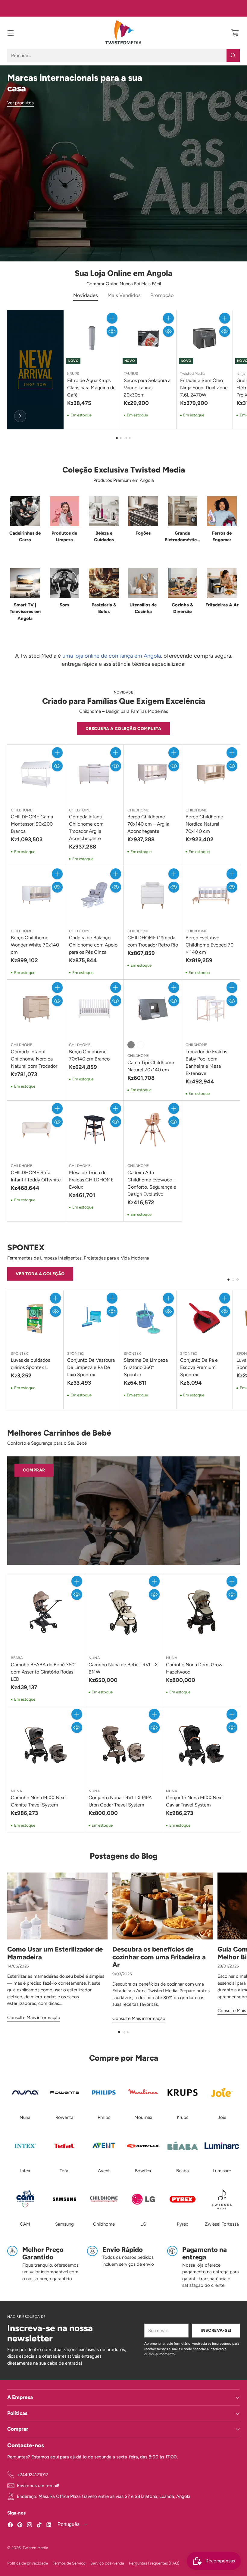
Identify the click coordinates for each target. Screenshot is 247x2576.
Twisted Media (35, 2548)
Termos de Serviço (69, 2563)
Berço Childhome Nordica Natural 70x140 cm (204, 824)
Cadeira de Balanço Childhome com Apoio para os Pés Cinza (93, 945)
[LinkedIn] (49, 2526)
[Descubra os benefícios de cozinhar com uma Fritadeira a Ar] (163, 1906)
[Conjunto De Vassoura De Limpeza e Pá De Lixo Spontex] (92, 1318)
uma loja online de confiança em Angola (112, 656)
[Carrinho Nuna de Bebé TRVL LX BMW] (124, 1612)
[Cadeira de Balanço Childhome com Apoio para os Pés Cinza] (94, 895)
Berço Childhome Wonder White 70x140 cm (35, 945)
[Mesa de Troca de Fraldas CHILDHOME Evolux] (94, 1130)
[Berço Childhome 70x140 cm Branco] (94, 1009)
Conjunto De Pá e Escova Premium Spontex (199, 1367)
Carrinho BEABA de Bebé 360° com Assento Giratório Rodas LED (44, 1672)
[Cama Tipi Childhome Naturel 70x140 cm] (153, 1009)
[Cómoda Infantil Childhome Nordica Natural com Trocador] (36, 1009)
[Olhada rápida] (112, 331)
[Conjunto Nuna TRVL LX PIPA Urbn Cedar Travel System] (124, 1745)
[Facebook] (10, 2526)
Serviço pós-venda (107, 2563)
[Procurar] (233, 55)
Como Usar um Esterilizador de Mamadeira (55, 1953)
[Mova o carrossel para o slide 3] (126, 438)
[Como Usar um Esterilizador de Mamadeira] (57, 1906)
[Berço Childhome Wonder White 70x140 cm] (36, 895)
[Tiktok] (39, 2526)
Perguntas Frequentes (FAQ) (154, 2563)
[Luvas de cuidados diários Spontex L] (35, 1318)
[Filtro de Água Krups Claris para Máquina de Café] (92, 338)
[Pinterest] (20, 2526)
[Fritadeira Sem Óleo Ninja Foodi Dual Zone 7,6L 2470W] (205, 338)
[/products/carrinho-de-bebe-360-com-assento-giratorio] (123, 1511)
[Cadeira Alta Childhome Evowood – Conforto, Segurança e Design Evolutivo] (153, 1130)
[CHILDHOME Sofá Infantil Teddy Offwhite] (36, 1130)
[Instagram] (30, 2526)
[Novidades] (20, 416)
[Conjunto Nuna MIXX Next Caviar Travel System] (201, 1745)
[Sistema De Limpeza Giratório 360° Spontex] (148, 1318)
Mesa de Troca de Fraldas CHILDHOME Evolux (91, 1180)
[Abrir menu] (10, 33)
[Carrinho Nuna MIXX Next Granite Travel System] (46, 1745)
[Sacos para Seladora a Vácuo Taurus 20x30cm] (148, 338)
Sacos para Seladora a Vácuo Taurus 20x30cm (147, 388)
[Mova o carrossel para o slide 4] (130, 438)
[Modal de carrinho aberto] (235, 33)
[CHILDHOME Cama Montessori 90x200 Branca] (36, 774)
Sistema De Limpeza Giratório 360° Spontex (146, 1367)
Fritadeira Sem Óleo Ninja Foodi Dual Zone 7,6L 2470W (204, 388)
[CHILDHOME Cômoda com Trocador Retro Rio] (153, 895)
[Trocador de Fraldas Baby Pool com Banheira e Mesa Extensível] (211, 1009)
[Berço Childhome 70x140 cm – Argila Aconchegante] (153, 774)
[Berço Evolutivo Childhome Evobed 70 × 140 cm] (211, 895)
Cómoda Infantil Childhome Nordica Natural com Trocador (34, 1059)
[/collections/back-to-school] (123, 163)
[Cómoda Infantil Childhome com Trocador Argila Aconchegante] (94, 774)
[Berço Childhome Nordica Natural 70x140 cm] (211, 774)
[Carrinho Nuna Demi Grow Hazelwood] (201, 1612)
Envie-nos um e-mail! (38, 2486)
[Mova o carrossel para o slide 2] (121, 438)
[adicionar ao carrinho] (112, 318)
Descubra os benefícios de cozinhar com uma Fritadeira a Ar (159, 1957)
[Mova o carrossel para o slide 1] (117, 438)
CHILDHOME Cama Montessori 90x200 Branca (32, 824)
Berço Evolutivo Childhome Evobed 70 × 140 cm (209, 945)
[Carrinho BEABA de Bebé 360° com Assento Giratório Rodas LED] (46, 1612)
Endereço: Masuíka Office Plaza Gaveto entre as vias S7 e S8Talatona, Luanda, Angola (104, 2496)
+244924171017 (33, 2475)
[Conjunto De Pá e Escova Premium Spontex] (205, 1318)
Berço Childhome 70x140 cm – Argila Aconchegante (148, 824)
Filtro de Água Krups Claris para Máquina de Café (91, 388)
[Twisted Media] (123, 33)
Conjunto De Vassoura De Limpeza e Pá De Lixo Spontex (91, 1367)
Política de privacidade (28, 2563)
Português (68, 2524)
